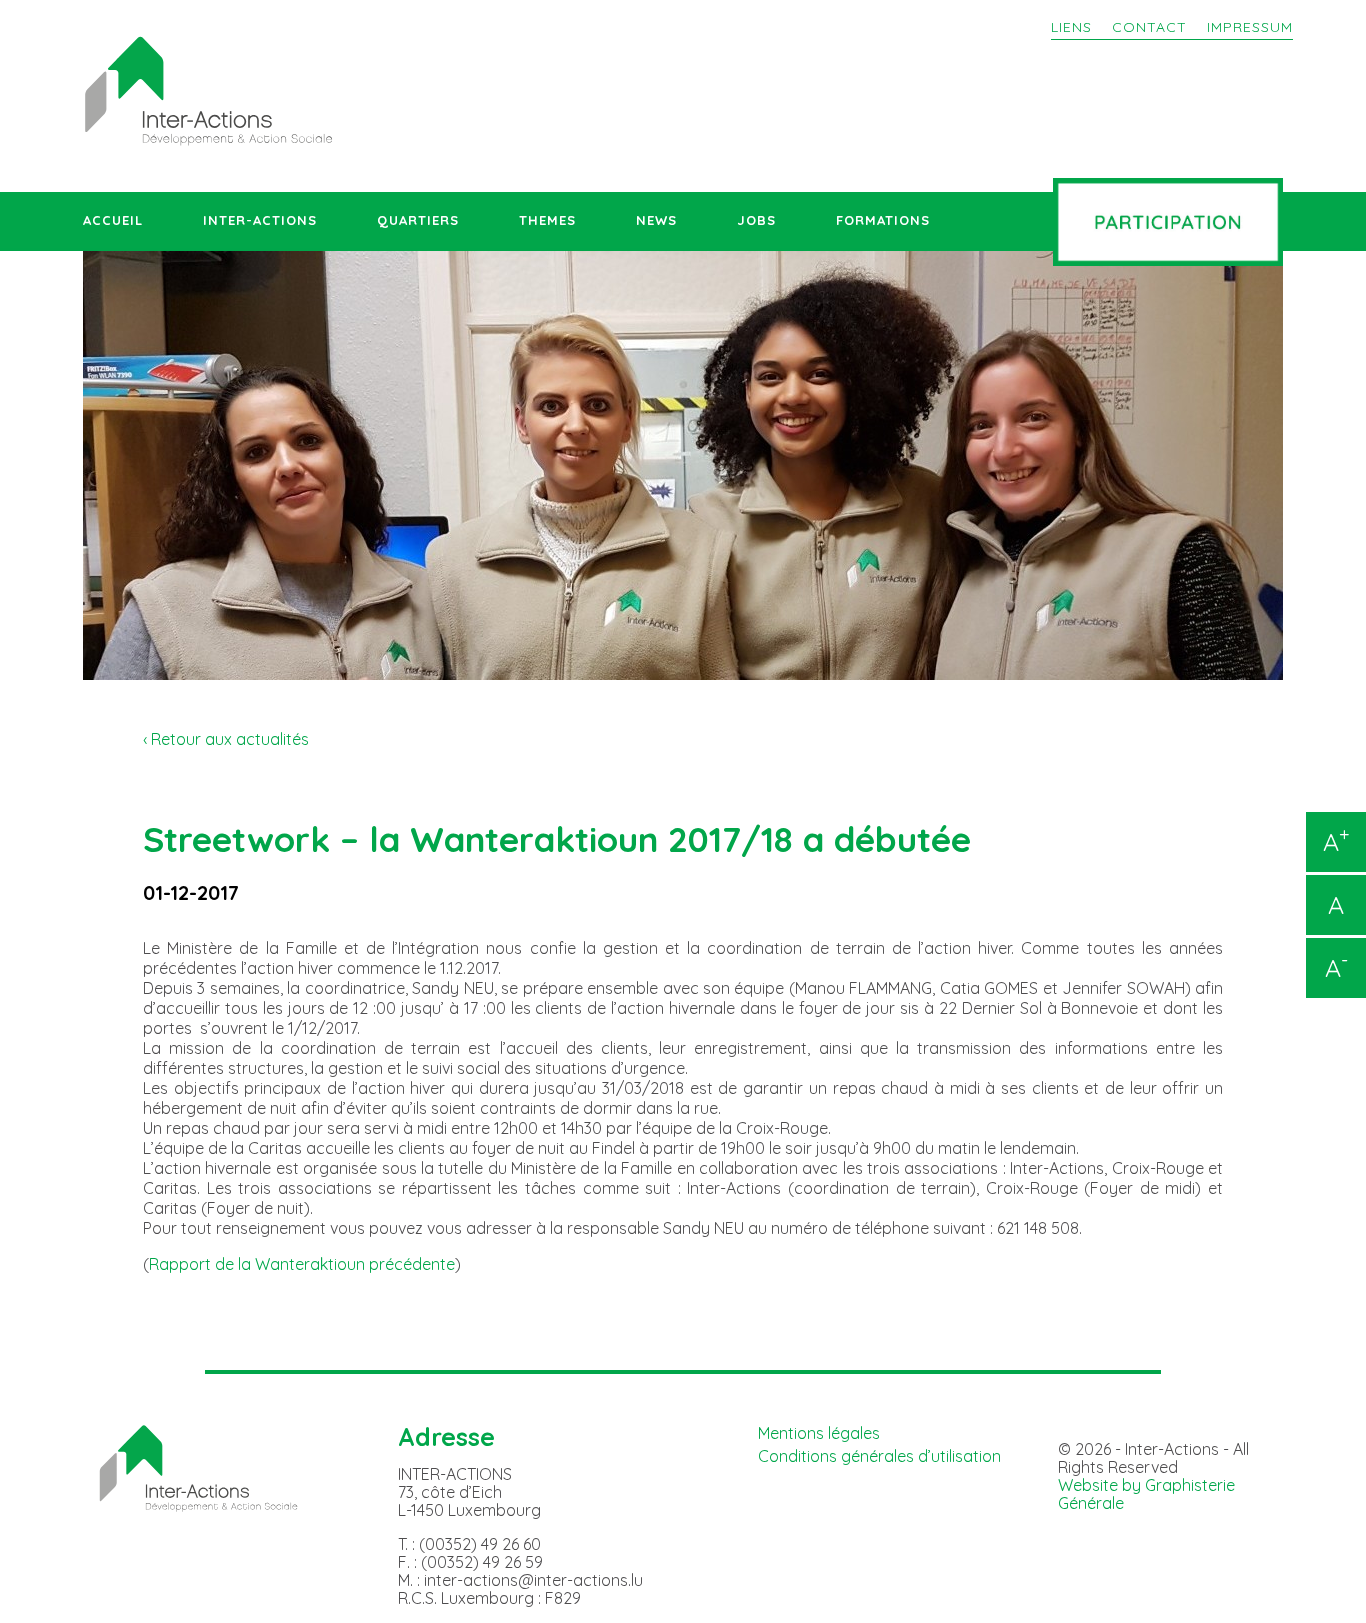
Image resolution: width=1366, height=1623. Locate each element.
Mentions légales (819, 1433)
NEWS (656, 220)
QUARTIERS (418, 220)
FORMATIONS (883, 220)
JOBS (756, 220)
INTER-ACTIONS (260, 220)
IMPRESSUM (1250, 27)
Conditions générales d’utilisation (879, 1456)
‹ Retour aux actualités (226, 739)
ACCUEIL (113, 220)
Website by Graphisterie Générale (1146, 1494)
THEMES (547, 220)
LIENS (1071, 27)
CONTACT (1149, 27)
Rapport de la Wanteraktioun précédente (302, 1264)
